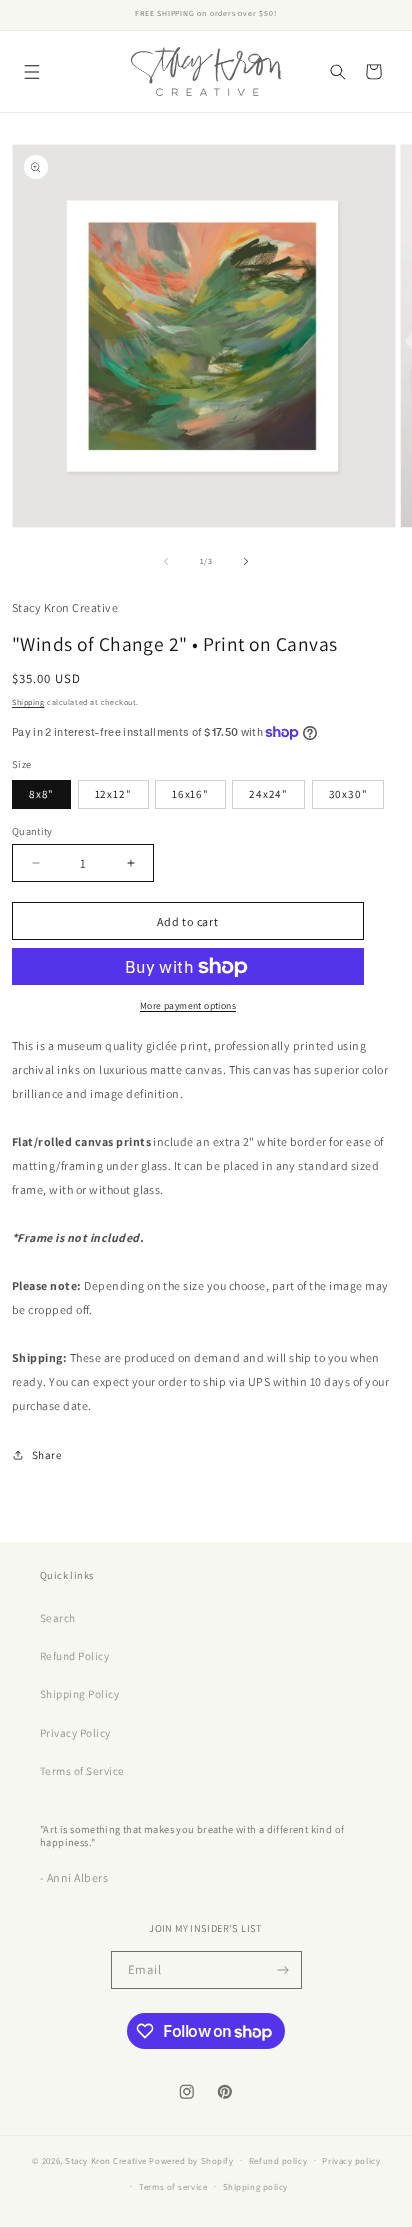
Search (58, 1618)
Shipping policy (255, 2187)
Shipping (28, 702)
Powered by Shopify (191, 2160)
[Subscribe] (282, 1970)
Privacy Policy (75, 1733)
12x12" (113, 794)
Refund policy (278, 2161)
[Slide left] (166, 562)
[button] (31, 71)
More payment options (188, 1005)
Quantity (32, 831)
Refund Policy (74, 1656)
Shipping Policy (79, 1694)
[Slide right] (246, 562)
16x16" (190, 794)
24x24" (268, 794)
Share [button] (47, 1455)
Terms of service (173, 2187)
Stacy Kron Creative (106, 2160)
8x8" (41, 794)
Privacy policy (351, 2161)
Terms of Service (82, 1771)
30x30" (348, 794)
